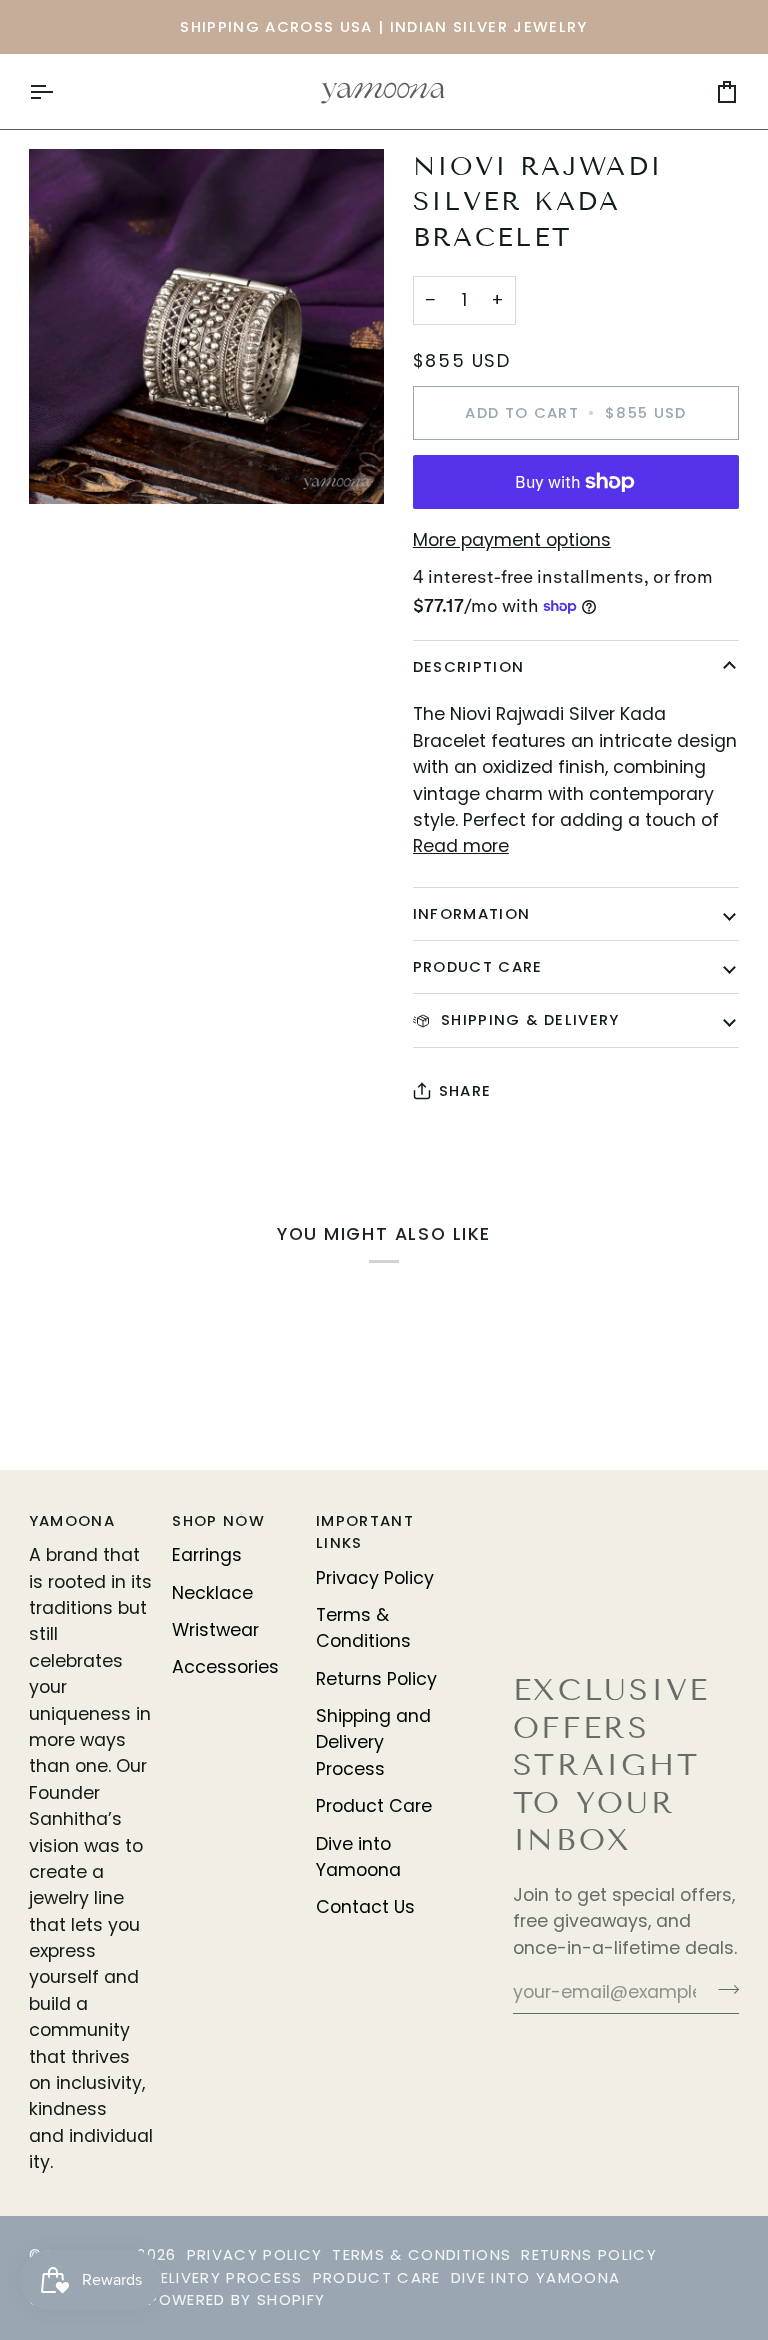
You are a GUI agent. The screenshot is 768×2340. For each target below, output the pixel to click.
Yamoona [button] (72, 1520)
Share (465, 1090)
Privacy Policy (375, 1578)
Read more (461, 846)
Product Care (478, 966)
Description (469, 666)
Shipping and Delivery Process (373, 1742)
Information (472, 913)
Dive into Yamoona (536, 2277)
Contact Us (365, 1907)
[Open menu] (59, 91)
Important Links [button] (365, 1531)
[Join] (722, 1989)
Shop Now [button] (218, 1520)
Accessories (225, 1667)
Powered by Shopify (236, 2299)
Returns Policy (376, 1679)
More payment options (512, 540)
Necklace (212, 1593)
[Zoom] (206, 326)
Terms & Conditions (363, 1628)
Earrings (207, 1555)
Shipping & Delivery (528, 1019)
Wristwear (215, 1630)
